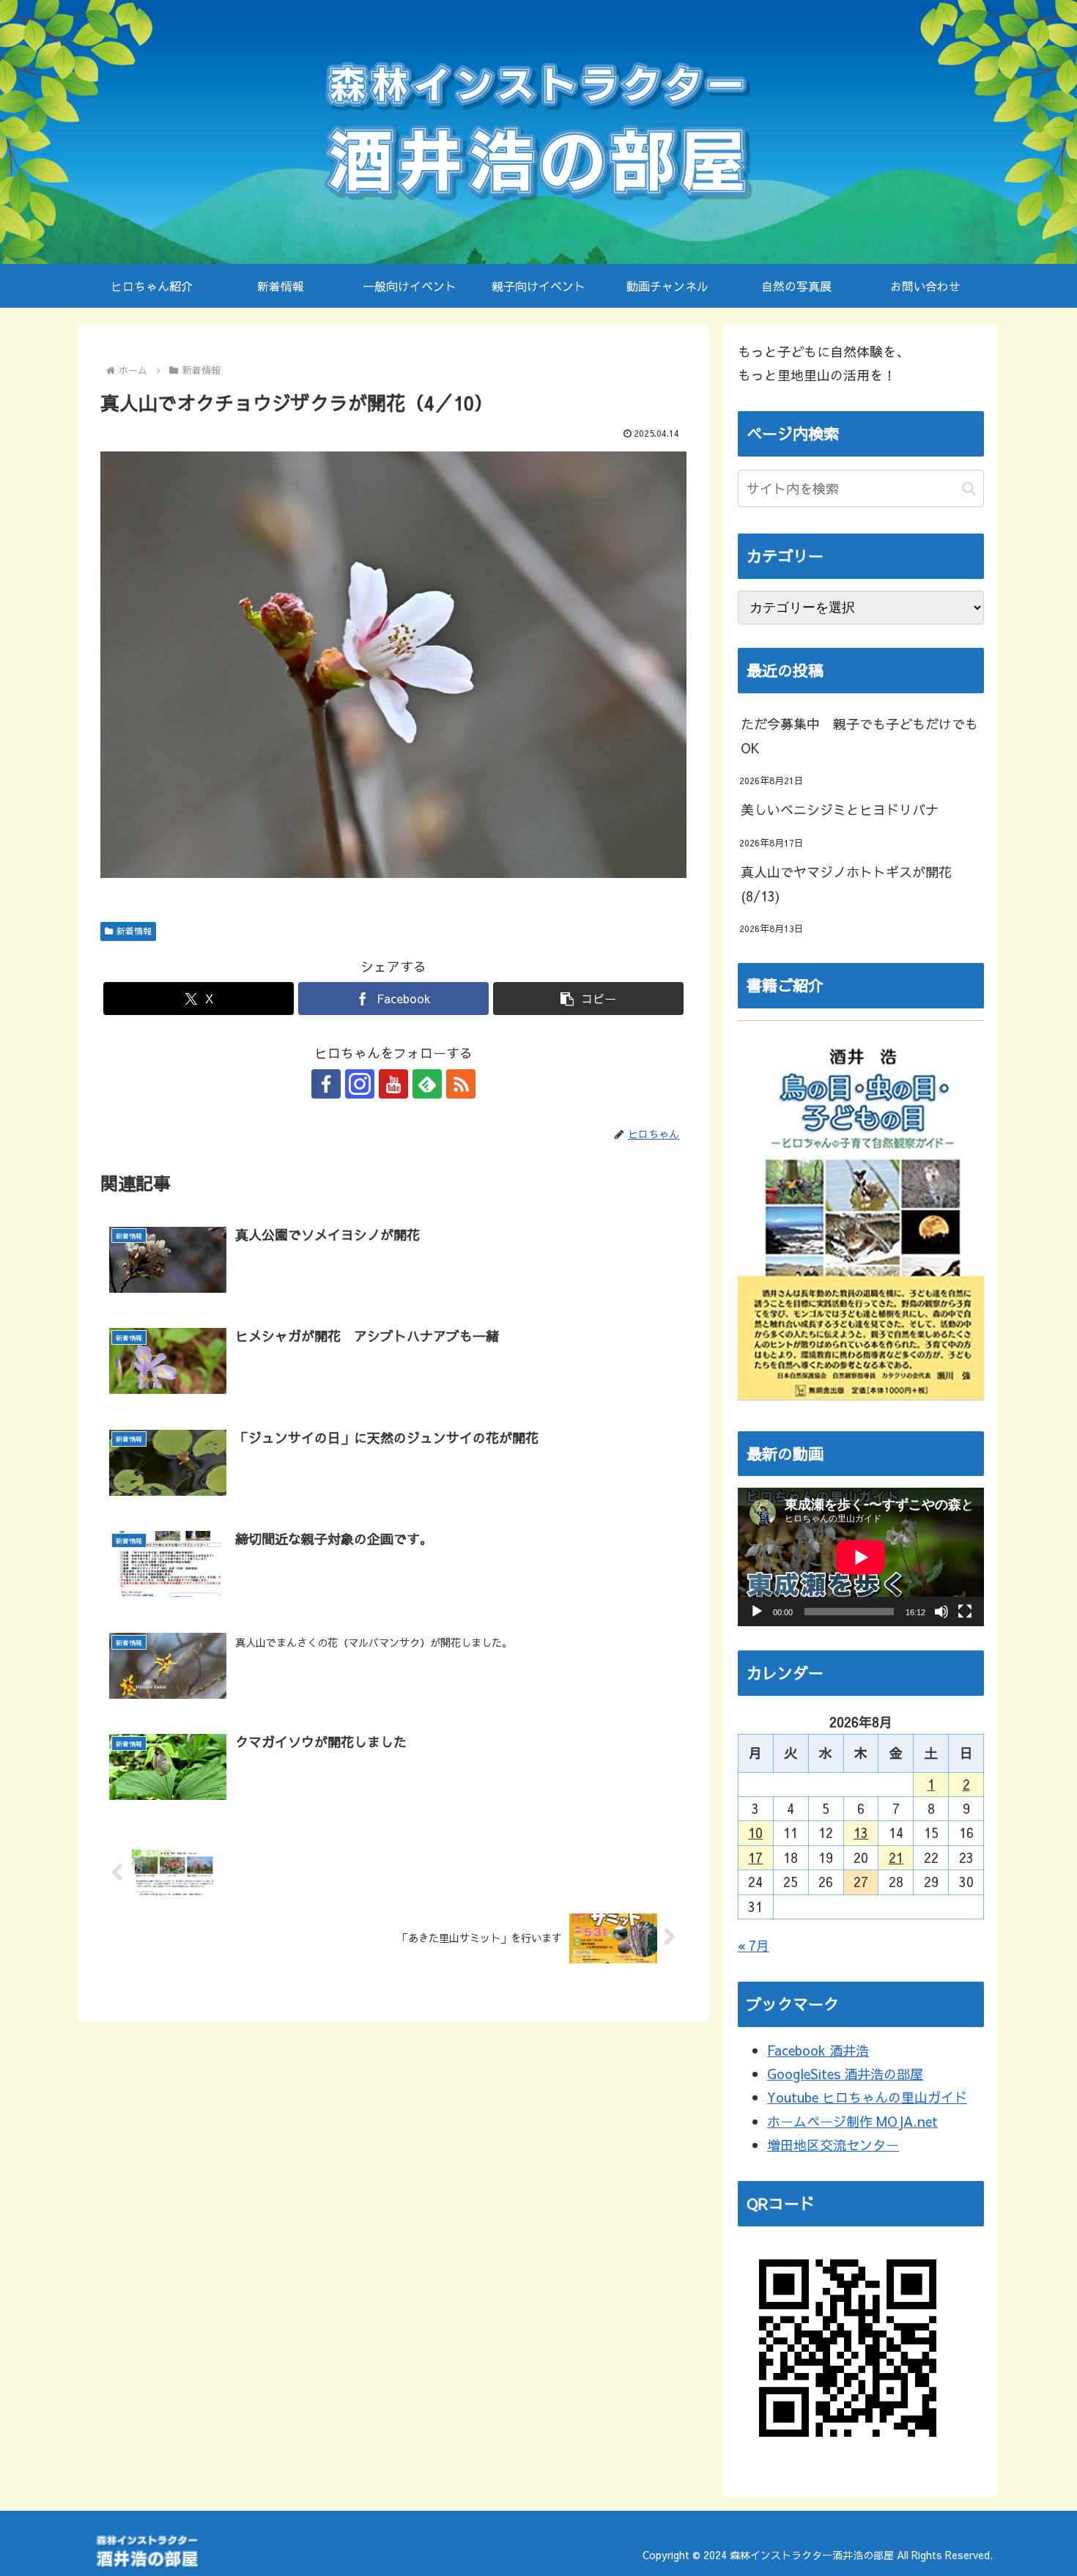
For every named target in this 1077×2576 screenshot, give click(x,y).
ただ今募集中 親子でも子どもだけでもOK (859, 735)
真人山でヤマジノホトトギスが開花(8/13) (846, 883)
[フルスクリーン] (965, 1612)
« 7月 (754, 1945)
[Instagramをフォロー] (360, 1084)
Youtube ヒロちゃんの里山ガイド (867, 2097)
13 (861, 1833)
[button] (588, 999)
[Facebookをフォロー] (326, 1084)
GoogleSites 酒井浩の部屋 (845, 2074)
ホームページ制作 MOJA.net (852, 2121)
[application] (861, 1557)
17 (755, 1857)
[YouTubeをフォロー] (393, 1084)
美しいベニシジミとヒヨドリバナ (840, 809)
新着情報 (134, 931)
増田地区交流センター (833, 2145)
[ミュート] (941, 1612)
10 (755, 1833)
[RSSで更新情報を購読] (461, 1084)
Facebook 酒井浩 (818, 2050)
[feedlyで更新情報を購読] (427, 1084)
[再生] (757, 1612)
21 (896, 1857)
